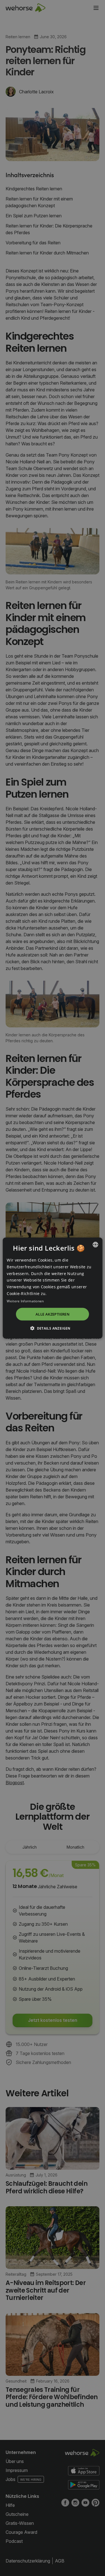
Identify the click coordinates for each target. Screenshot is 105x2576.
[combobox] (95, 1245)
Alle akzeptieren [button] (53, 1314)
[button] (53, 1328)
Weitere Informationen (25, 1301)
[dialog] (52, 1288)
